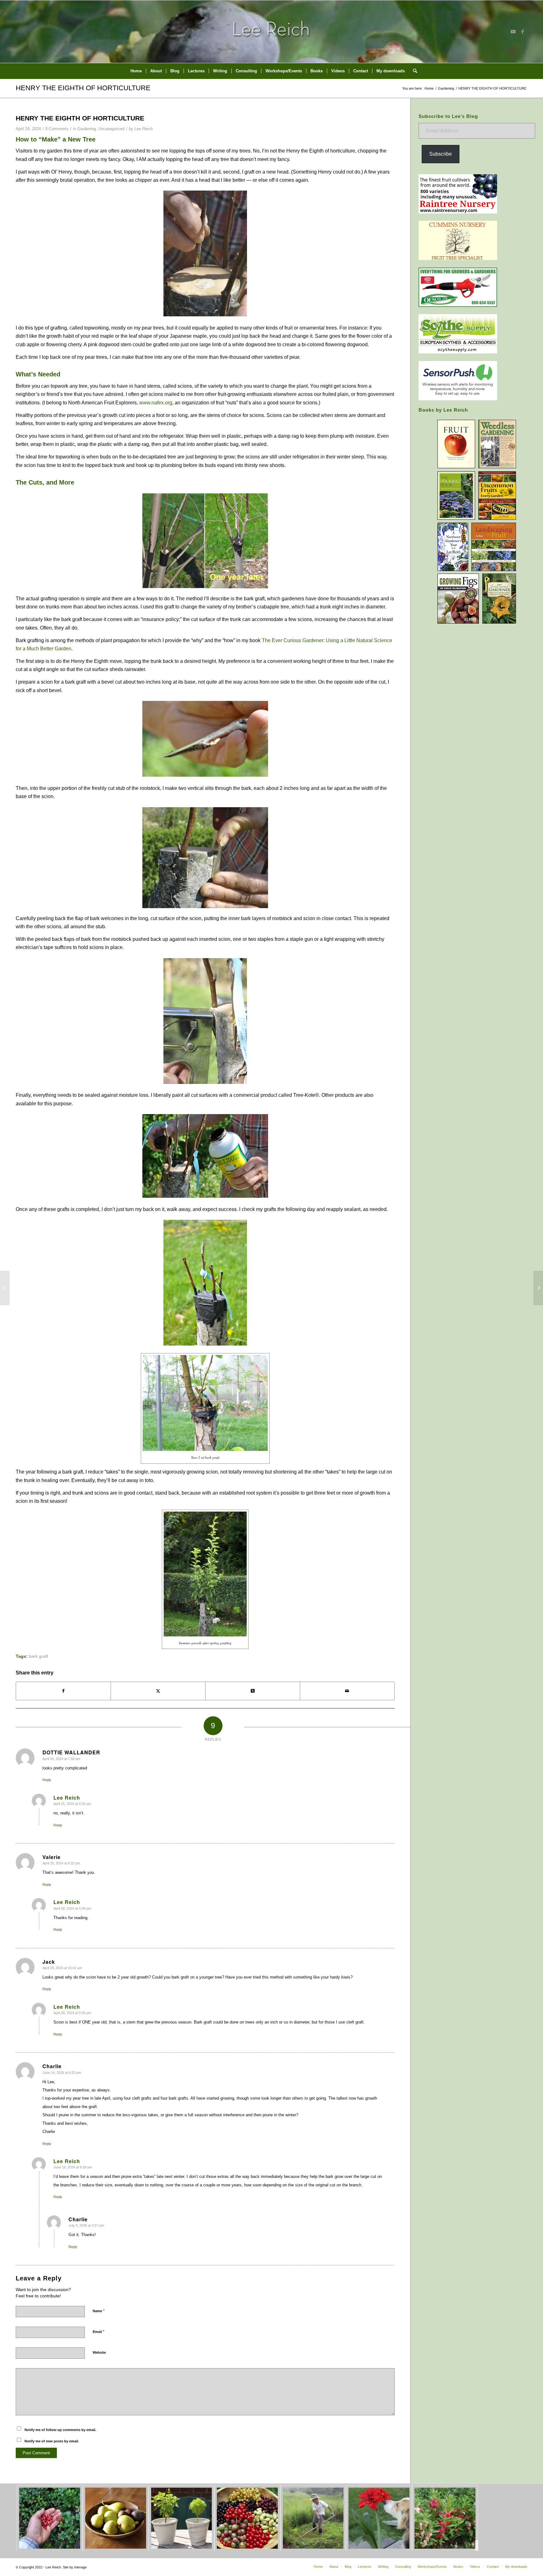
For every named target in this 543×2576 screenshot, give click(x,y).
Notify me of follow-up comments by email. (60, 2430)
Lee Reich (144, 129)
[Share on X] (158, 1691)
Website (99, 2352)
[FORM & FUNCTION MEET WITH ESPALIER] (538, 1288)
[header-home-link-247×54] (272, 31)
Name (99, 2311)
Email (99, 2332)
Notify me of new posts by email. (52, 2441)
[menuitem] (136, 71)
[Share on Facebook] (63, 1691)
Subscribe (441, 154)
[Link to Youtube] (513, 31)
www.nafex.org (156, 403)
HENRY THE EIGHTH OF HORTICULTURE (83, 88)
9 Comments (57, 129)
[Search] (413, 71)
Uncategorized (111, 129)
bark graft (38, 1656)
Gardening (87, 129)
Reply (47, 1780)
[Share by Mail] (347, 1691)
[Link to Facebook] (523, 31)
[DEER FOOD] (5, 1288)
